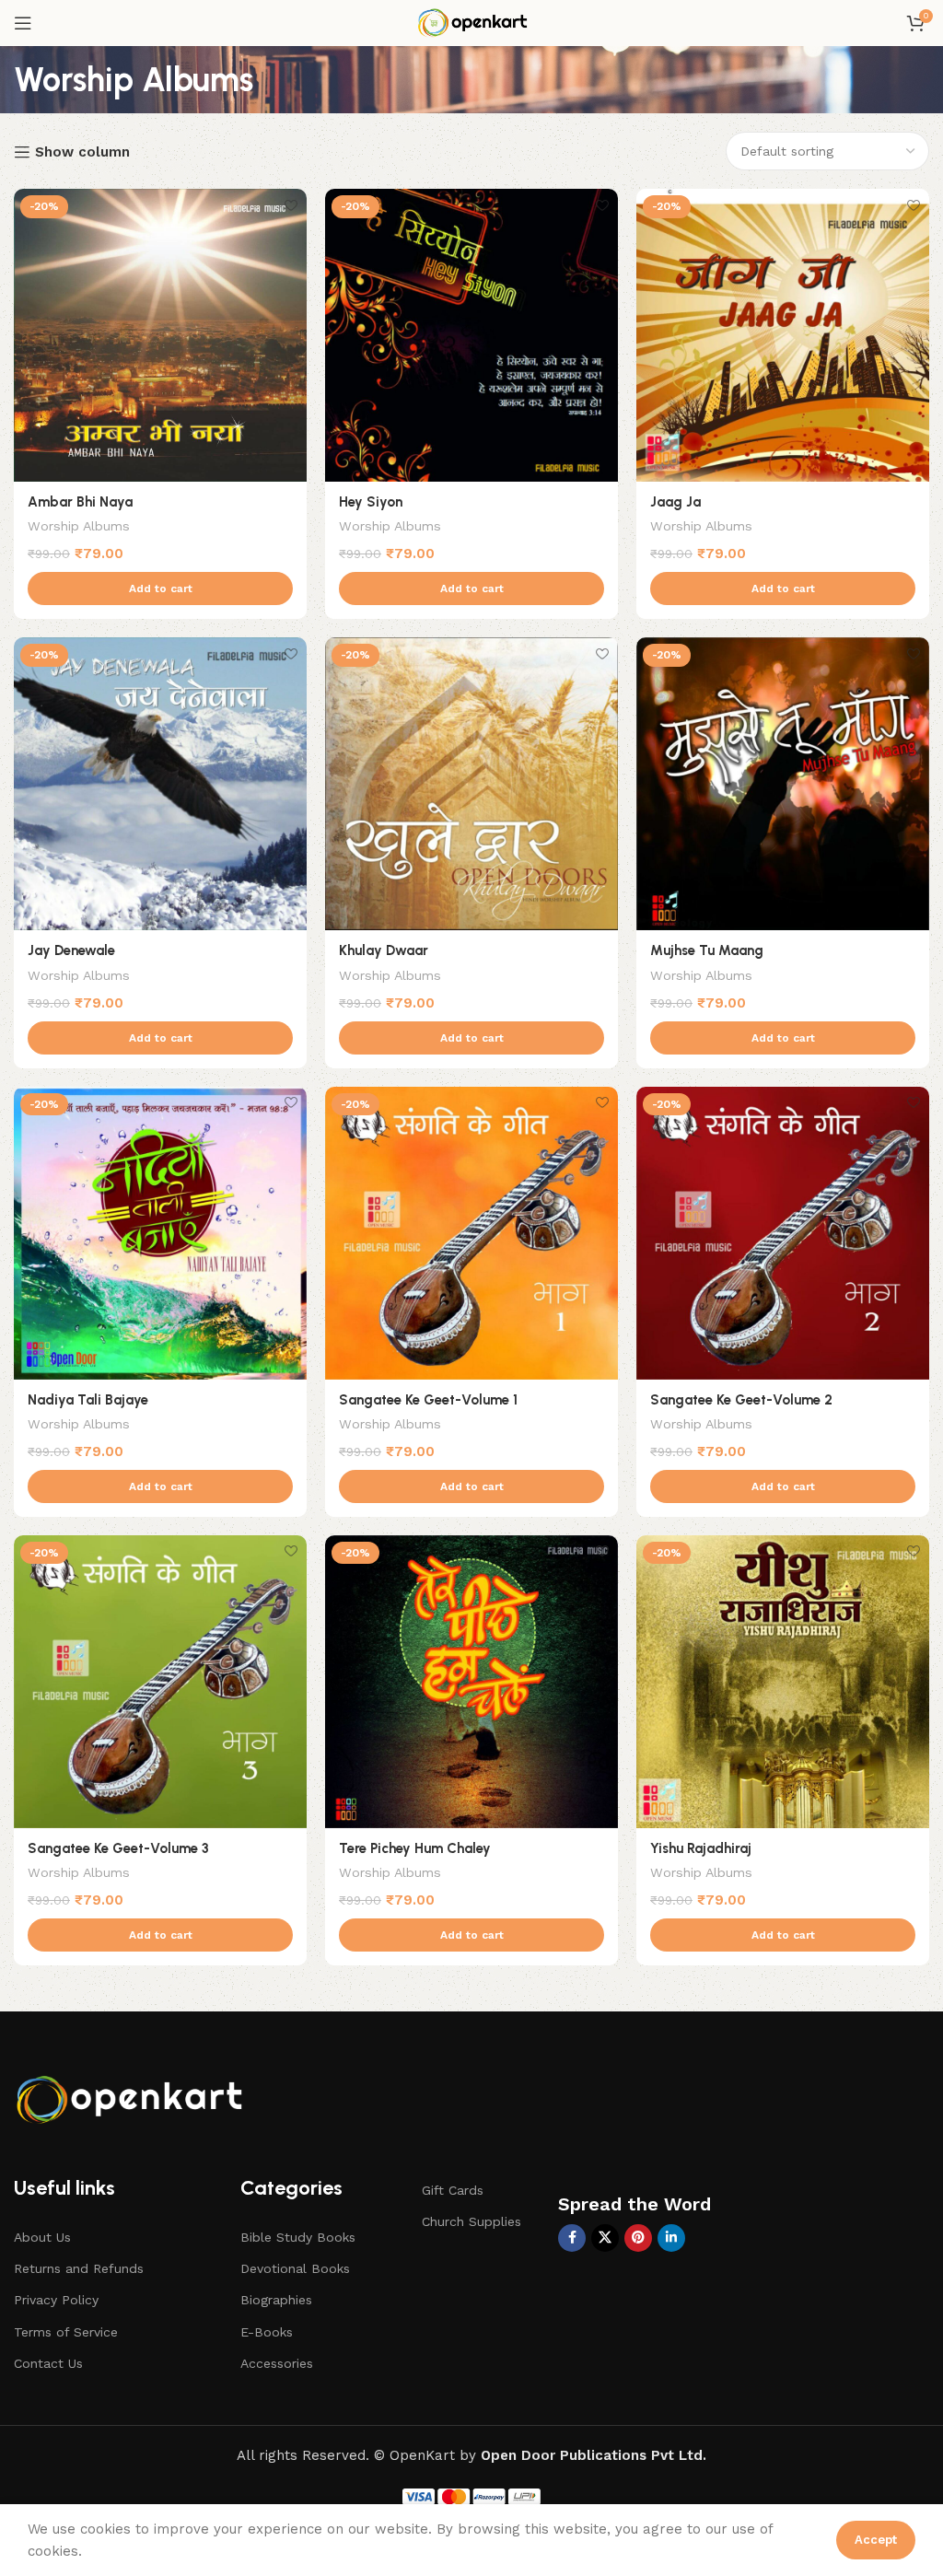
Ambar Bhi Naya (80, 502)
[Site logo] (471, 22)
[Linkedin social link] (671, 2238)
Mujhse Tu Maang (707, 950)
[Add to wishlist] (291, 205)
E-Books (267, 2332)
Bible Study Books (298, 2237)
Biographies (276, 2300)
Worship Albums (79, 526)
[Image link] (134, 2096)
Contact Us (48, 2363)
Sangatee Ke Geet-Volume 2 (741, 1400)
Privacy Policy (56, 2300)
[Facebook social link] (572, 2238)
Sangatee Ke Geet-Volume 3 (118, 1848)
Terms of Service (66, 2332)
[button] (160, 589)
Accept (876, 2540)
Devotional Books (295, 2268)
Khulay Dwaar (384, 950)
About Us (42, 2237)
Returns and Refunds (79, 2268)
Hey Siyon (371, 502)
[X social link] (605, 2238)
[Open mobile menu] (23, 23)
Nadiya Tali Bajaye (88, 1400)
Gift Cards (453, 2190)
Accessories (277, 2363)
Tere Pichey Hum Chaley (415, 1848)
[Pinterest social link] (638, 2238)
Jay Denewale (71, 950)
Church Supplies (471, 2221)
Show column (82, 152)
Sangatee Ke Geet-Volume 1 (428, 1400)
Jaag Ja (675, 502)
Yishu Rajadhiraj (701, 1848)
